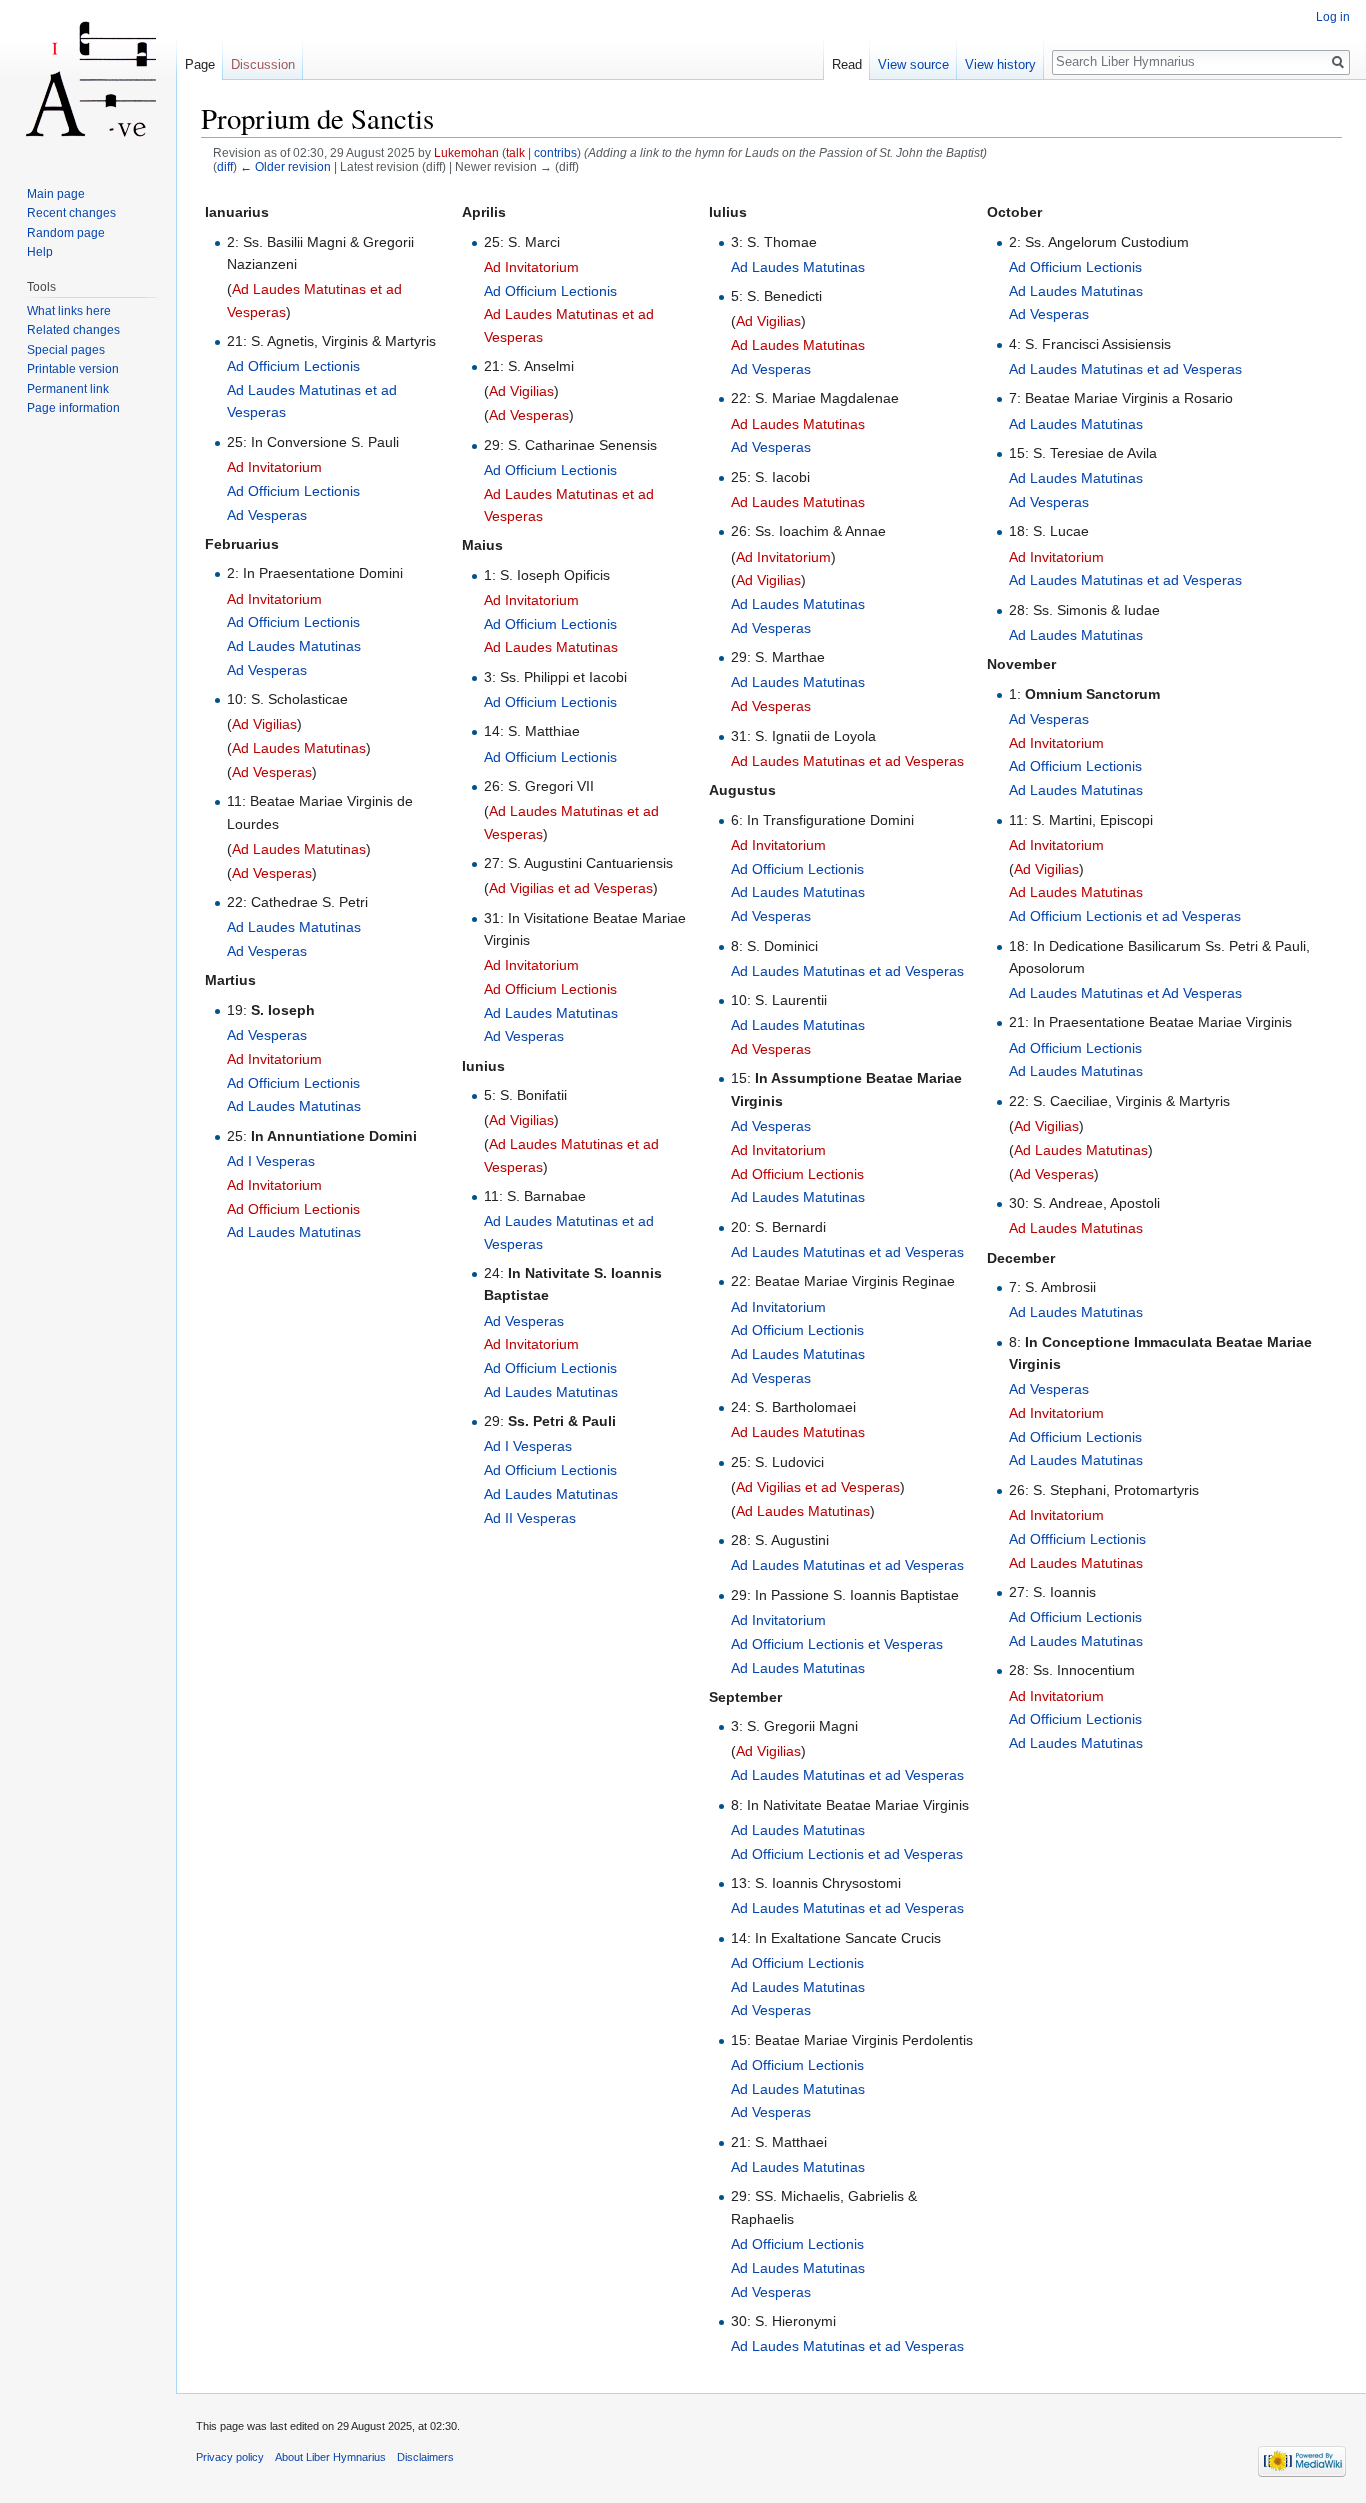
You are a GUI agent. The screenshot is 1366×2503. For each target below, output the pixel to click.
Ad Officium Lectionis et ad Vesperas (847, 1854)
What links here (69, 311)
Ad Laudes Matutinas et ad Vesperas (847, 761)
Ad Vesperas (267, 515)
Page (200, 64)
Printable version (73, 369)
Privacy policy (230, 2457)
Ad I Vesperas (271, 1161)
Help (40, 252)
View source (913, 64)
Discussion (263, 64)
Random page (66, 233)
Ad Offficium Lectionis (1077, 1539)
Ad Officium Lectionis (293, 366)
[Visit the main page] (88, 80)
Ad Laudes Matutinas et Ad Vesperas (1125, 993)
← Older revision (285, 166)
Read (847, 64)
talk (515, 152)
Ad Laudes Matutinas (294, 646)
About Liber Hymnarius (330, 2457)
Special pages (66, 350)
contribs (555, 152)
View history (1000, 64)
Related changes (73, 330)
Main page (56, 194)
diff (225, 166)
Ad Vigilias (264, 724)
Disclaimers (425, 2457)
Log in (1333, 17)
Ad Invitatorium (274, 467)
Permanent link (68, 389)
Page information (73, 408)
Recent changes (71, 213)
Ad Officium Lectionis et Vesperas (837, 1644)
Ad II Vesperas (530, 1518)
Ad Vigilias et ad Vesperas (571, 888)
